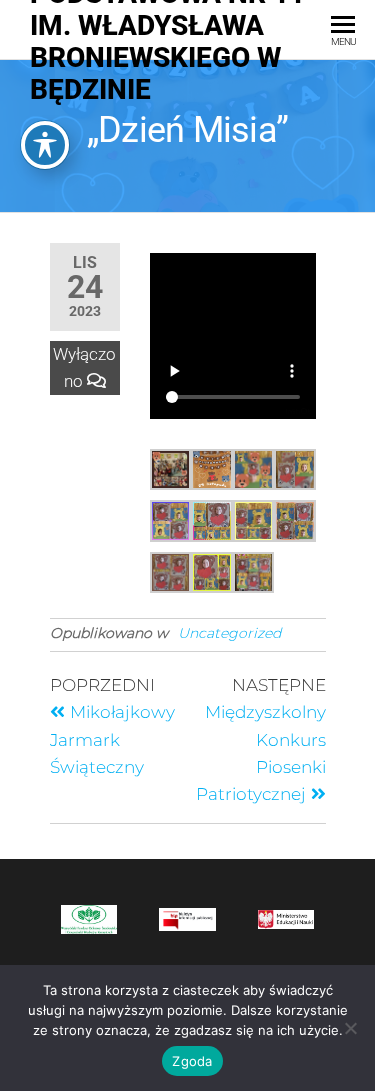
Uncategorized (229, 633)
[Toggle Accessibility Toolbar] (45, 145)
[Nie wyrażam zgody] (350, 1028)
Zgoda (192, 1061)
